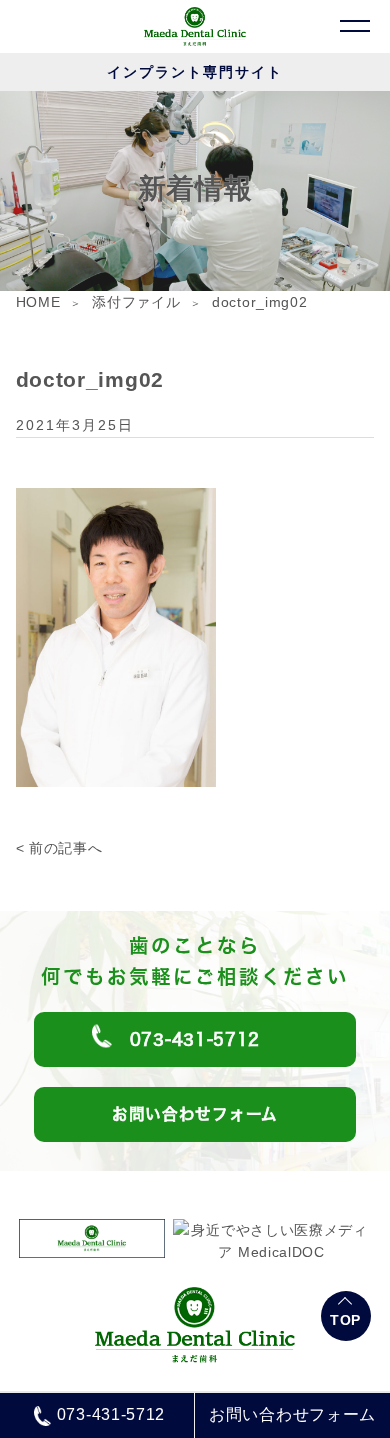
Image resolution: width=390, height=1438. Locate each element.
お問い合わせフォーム (292, 1414)
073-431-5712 (111, 1414)
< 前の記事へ (59, 848)
